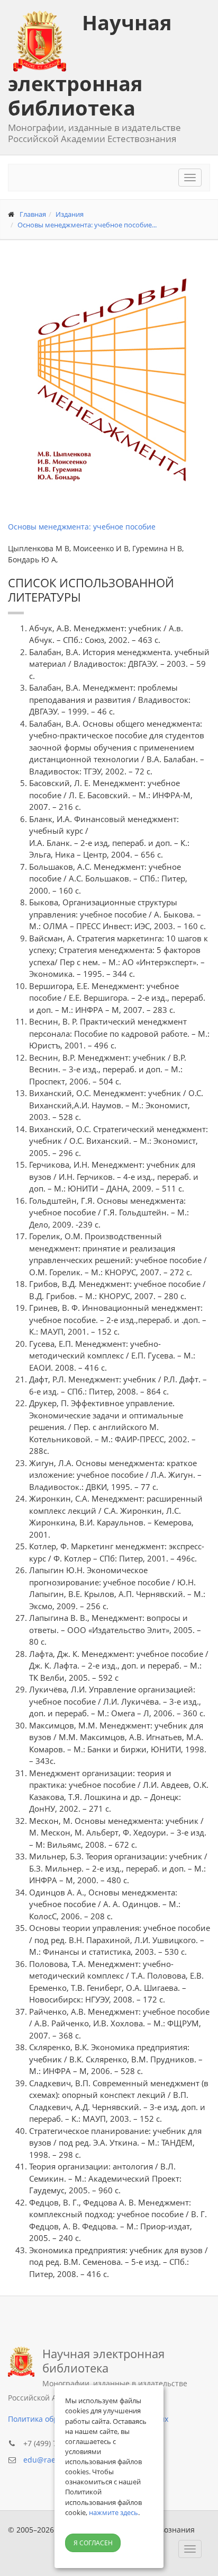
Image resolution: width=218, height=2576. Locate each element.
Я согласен (93, 2543)
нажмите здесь (113, 2512)
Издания (70, 214)
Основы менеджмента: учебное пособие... (87, 225)
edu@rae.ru (44, 2460)
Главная (33, 214)
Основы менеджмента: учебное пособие (82, 527)
